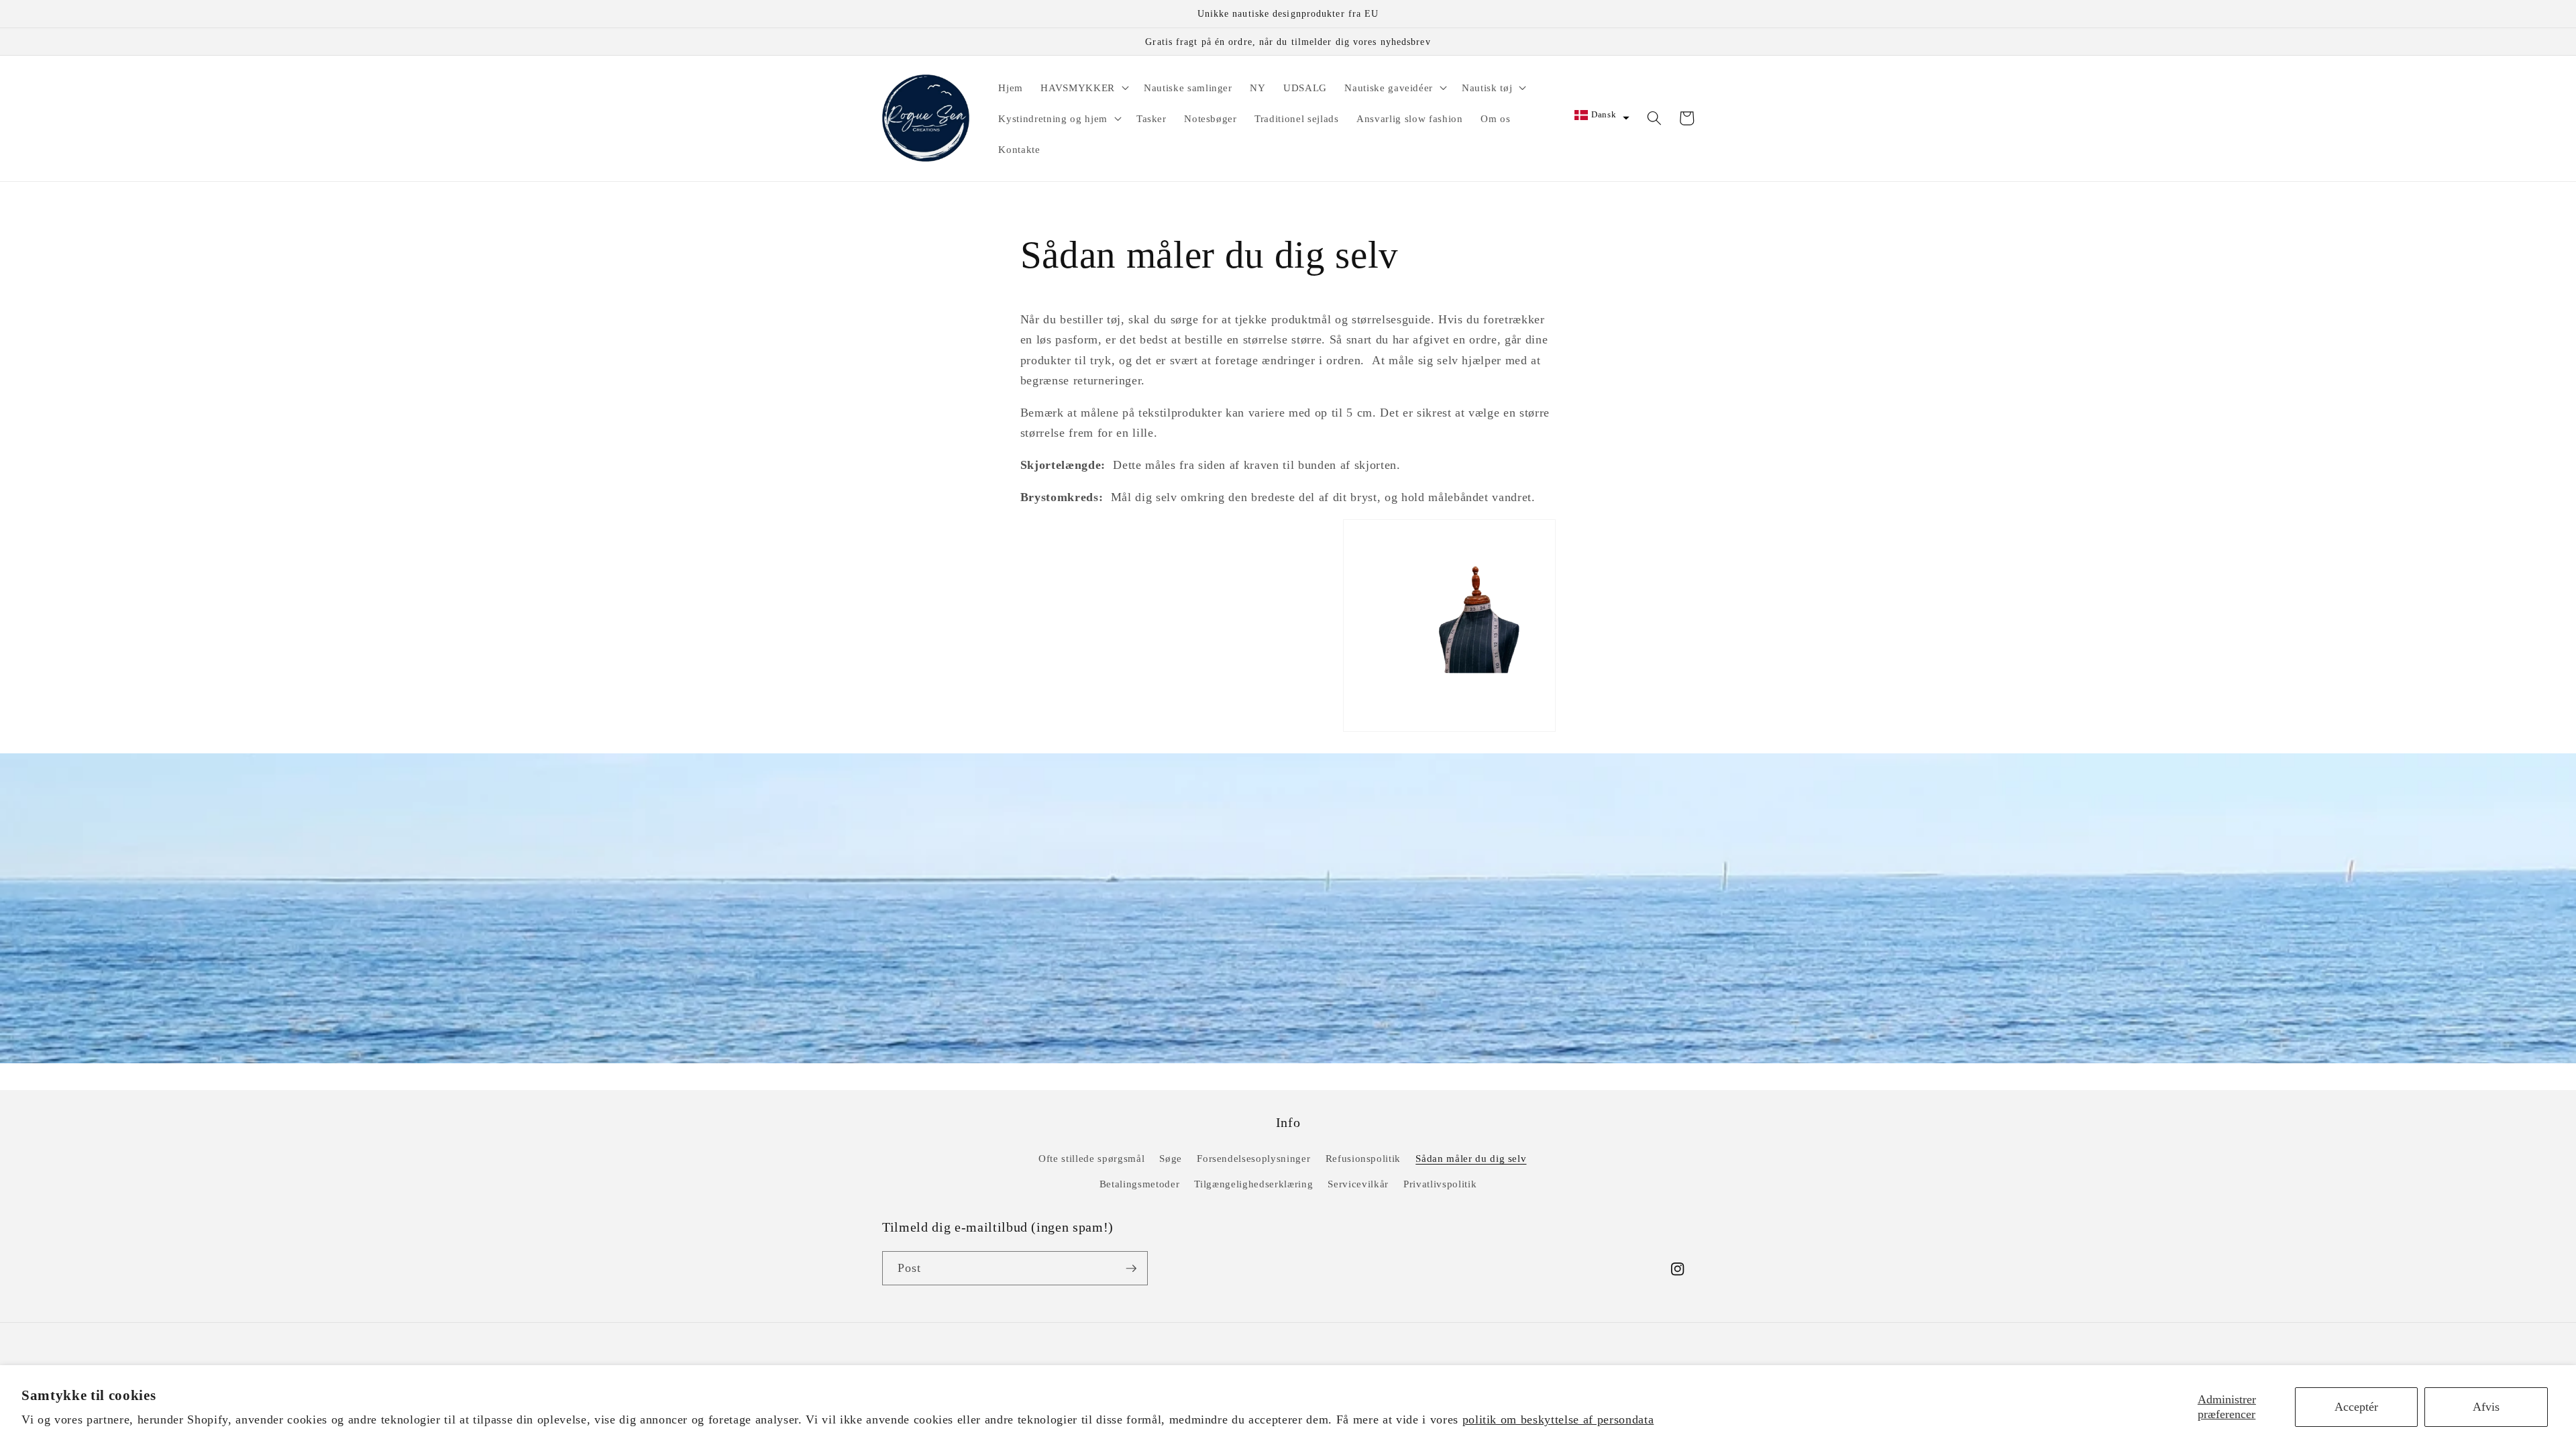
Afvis (2486, 1407)
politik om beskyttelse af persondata (1558, 1419)
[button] (1083, 87)
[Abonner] (1131, 1269)
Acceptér (2356, 1407)
